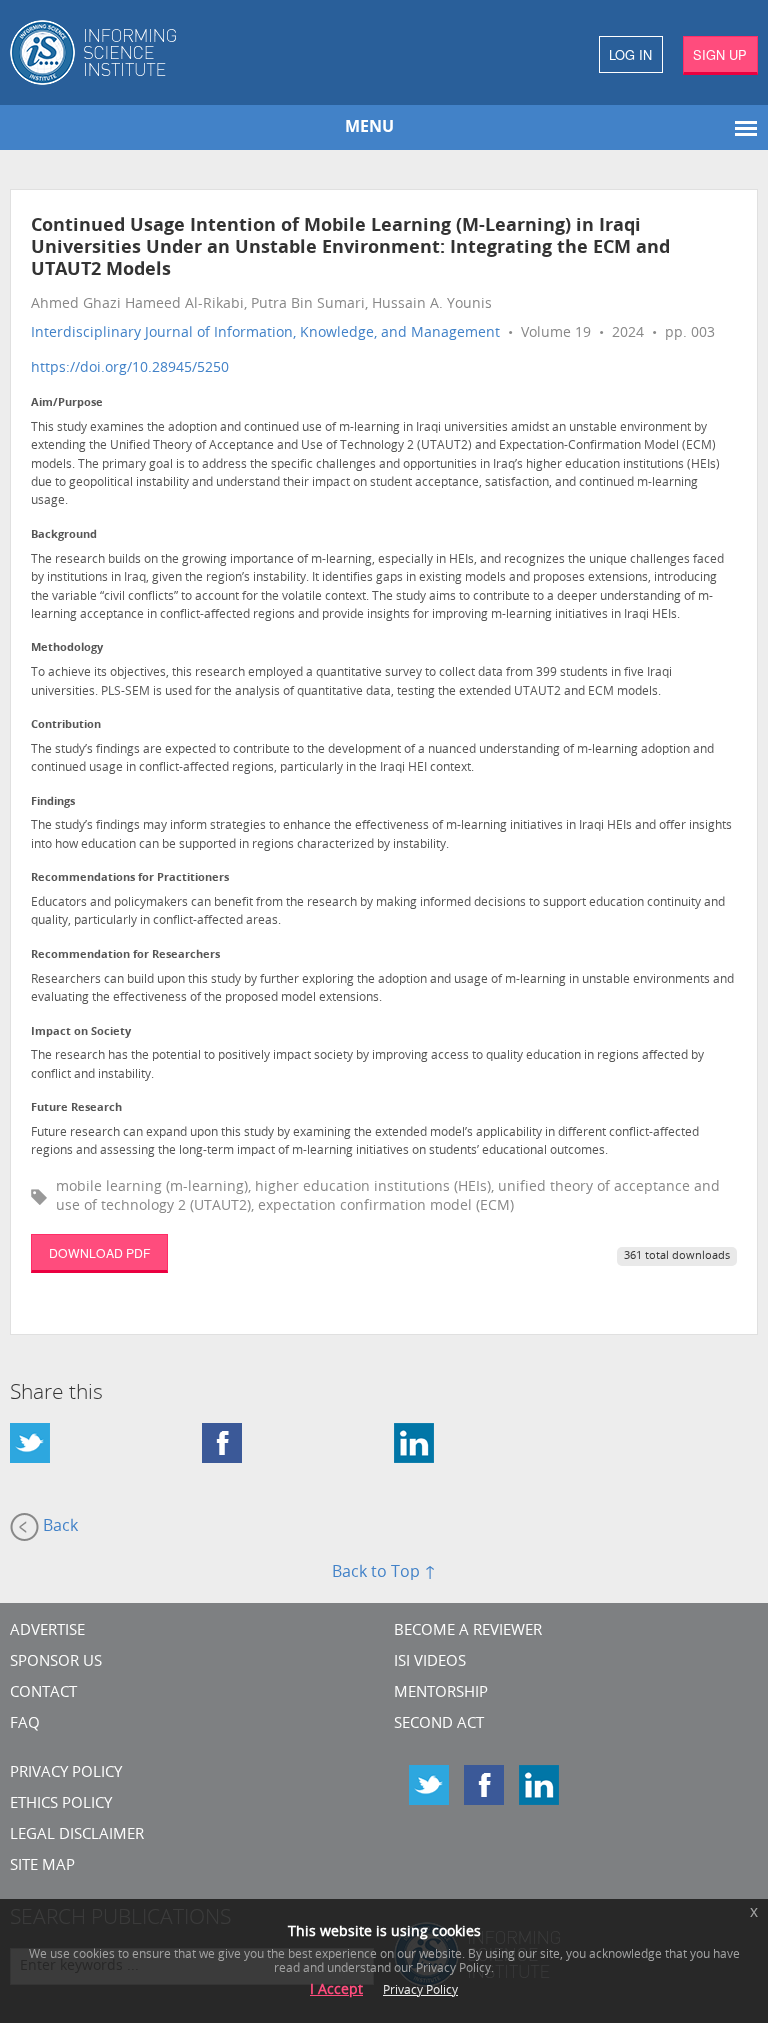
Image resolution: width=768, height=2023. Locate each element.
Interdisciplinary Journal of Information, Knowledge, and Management (265, 333)
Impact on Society (81, 1032)
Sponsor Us (56, 1662)
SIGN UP (720, 54)
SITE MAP (42, 1866)
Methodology (67, 648)
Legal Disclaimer (77, 1835)
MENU (369, 128)
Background (64, 535)
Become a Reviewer (468, 1631)
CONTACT (43, 1693)
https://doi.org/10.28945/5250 (130, 368)
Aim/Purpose (67, 403)
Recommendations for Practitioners (130, 878)
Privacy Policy (66, 1773)
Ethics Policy (61, 1804)
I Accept (336, 1990)
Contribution (66, 725)
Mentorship (441, 1693)
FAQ (25, 1724)
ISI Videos (430, 1662)
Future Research (76, 1108)
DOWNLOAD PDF (99, 1252)
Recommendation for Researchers (125, 955)
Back (58, 1527)
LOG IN (630, 54)
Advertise (47, 1631)
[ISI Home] (192, 52)
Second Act (439, 1724)
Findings (53, 802)
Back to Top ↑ (384, 1573)
